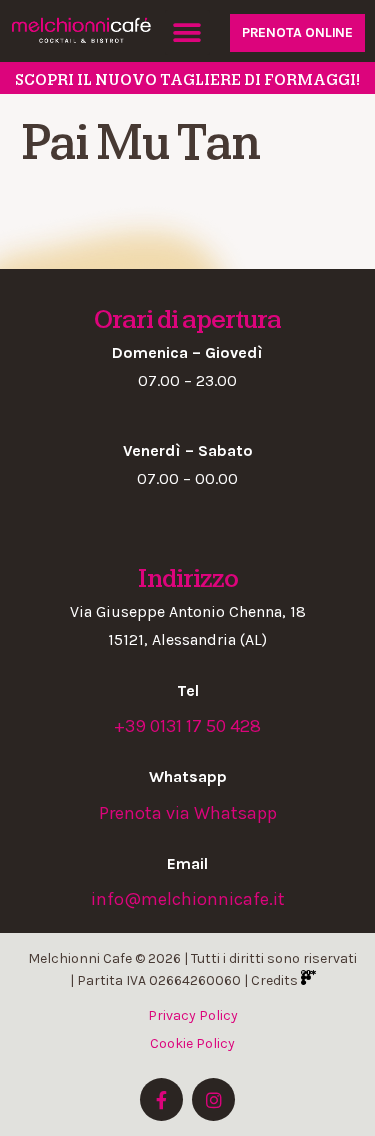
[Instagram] (213, 1099)
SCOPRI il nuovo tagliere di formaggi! (187, 80)
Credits (276, 980)
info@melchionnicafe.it (188, 899)
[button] (187, 32)
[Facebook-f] (161, 1099)
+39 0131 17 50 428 (187, 726)
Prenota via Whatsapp (188, 813)
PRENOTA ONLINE (297, 32)
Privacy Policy (193, 1015)
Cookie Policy (192, 1043)
